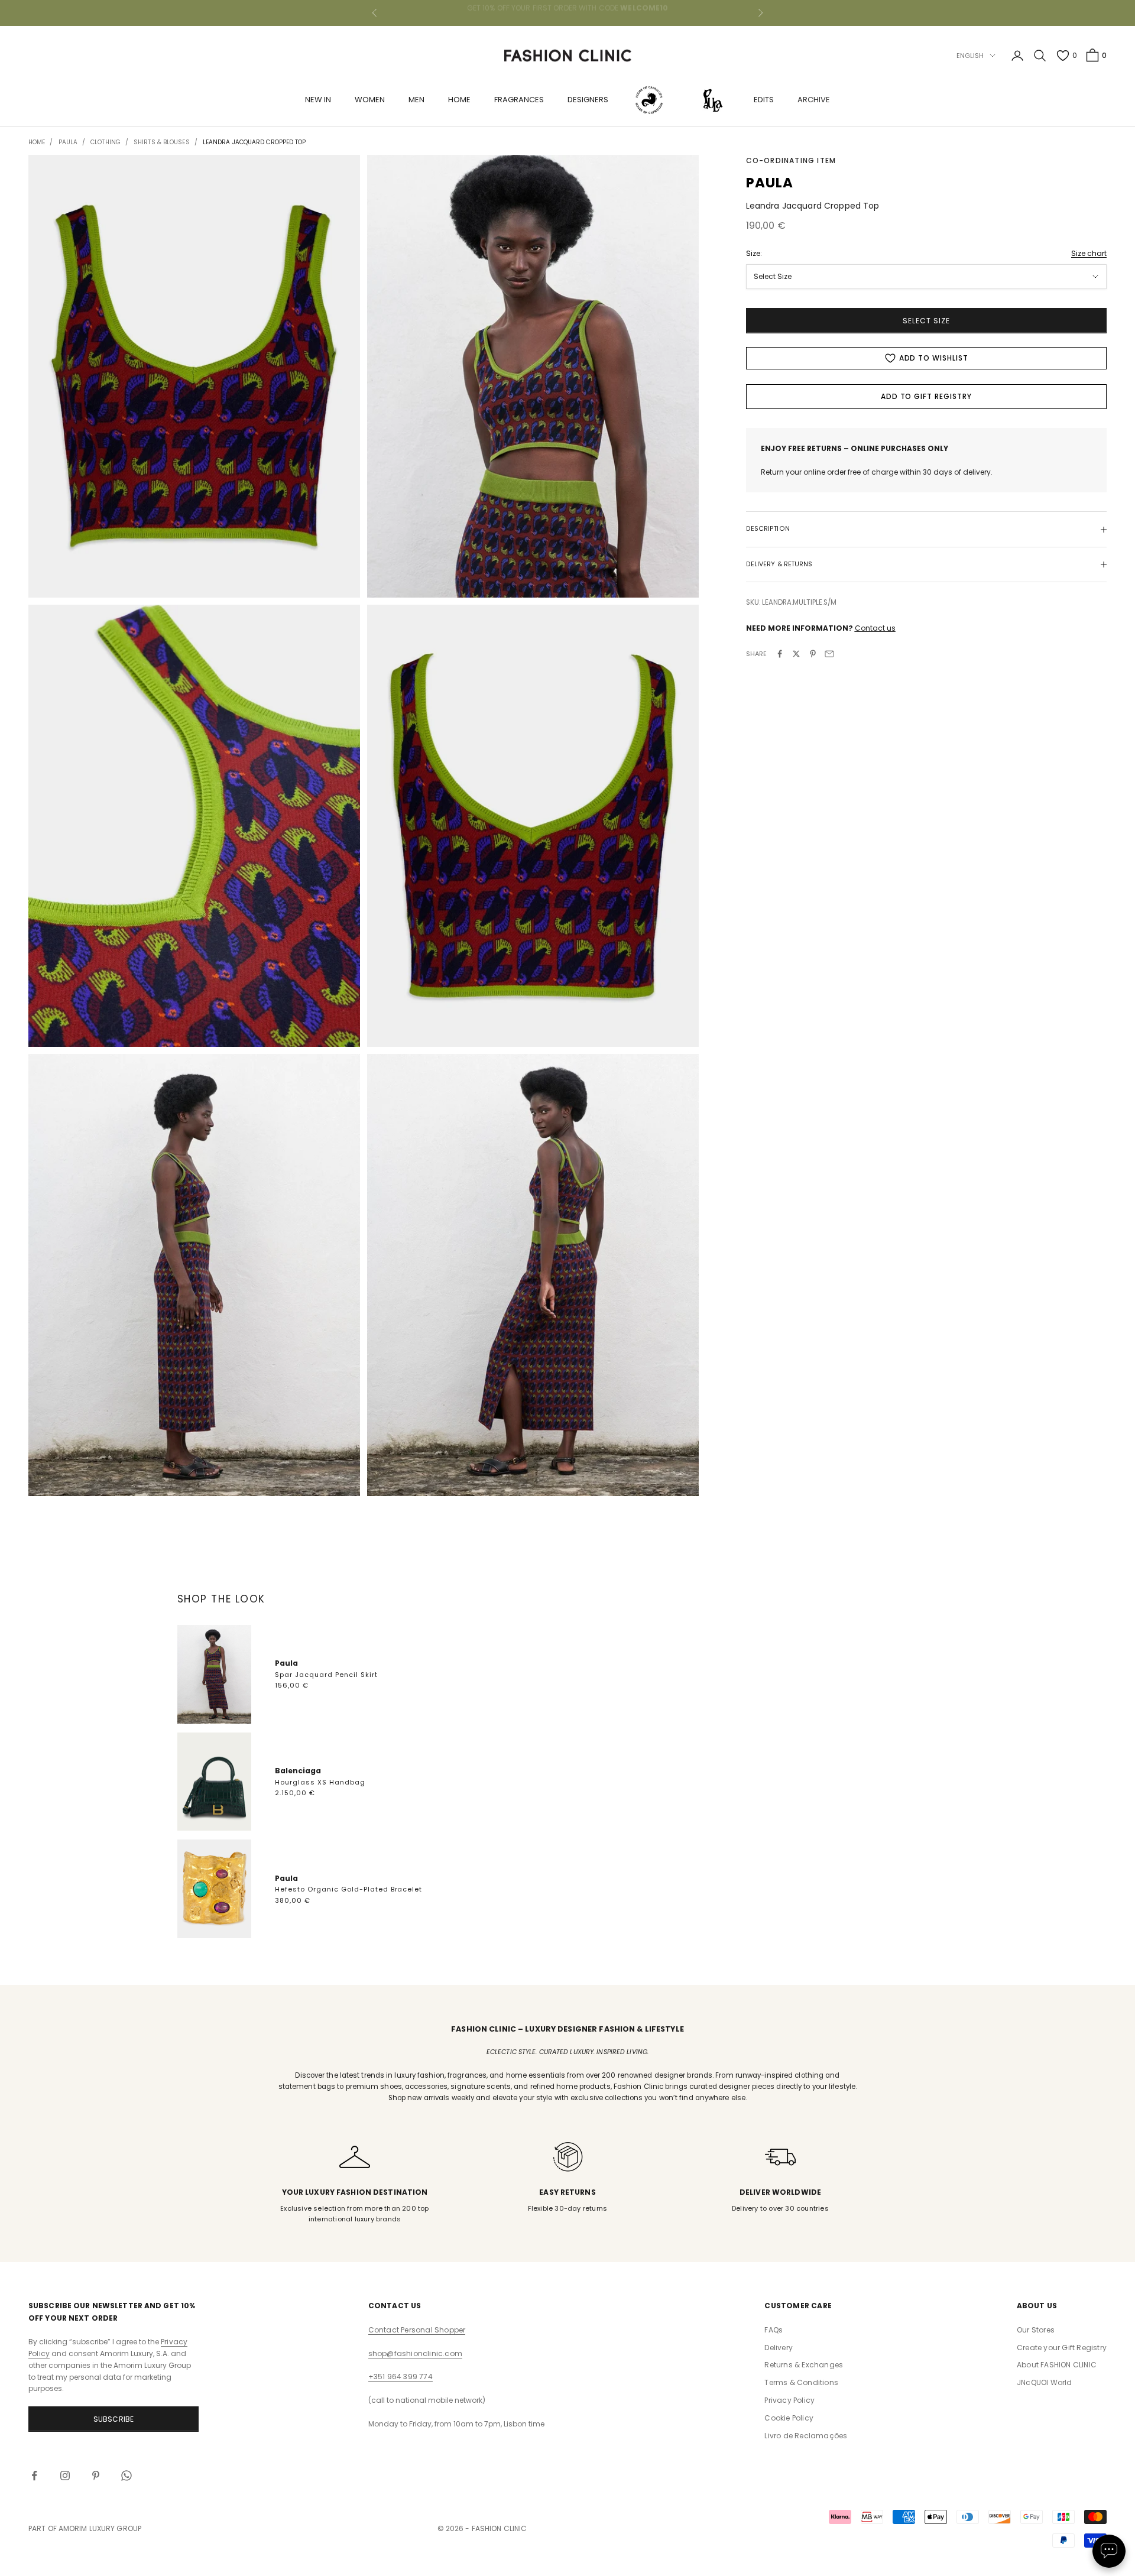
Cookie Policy (789, 2418)
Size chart (1089, 253)
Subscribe (114, 2419)
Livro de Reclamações (806, 2436)
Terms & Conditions (801, 2382)
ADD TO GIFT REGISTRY (926, 396)
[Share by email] (829, 654)
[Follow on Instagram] (65, 2476)
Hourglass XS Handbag (320, 1782)
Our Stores (1036, 2330)
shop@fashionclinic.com (415, 2353)
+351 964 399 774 (401, 2377)
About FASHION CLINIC (1057, 2365)
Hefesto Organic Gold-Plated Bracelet (349, 1889)
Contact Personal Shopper (417, 2330)
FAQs (774, 2330)
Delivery (779, 2348)
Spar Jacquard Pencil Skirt (326, 1675)
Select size (926, 321)
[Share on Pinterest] (813, 654)
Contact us (875, 628)
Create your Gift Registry (1062, 2348)
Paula (286, 1663)
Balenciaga (298, 1771)
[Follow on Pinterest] (96, 2476)
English (970, 56)
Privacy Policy (789, 2400)
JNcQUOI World (1045, 2382)
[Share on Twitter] (796, 654)
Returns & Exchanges (804, 2365)
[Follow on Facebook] (34, 2476)
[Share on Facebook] (780, 654)
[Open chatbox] (1109, 2551)
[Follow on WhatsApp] (127, 2476)
